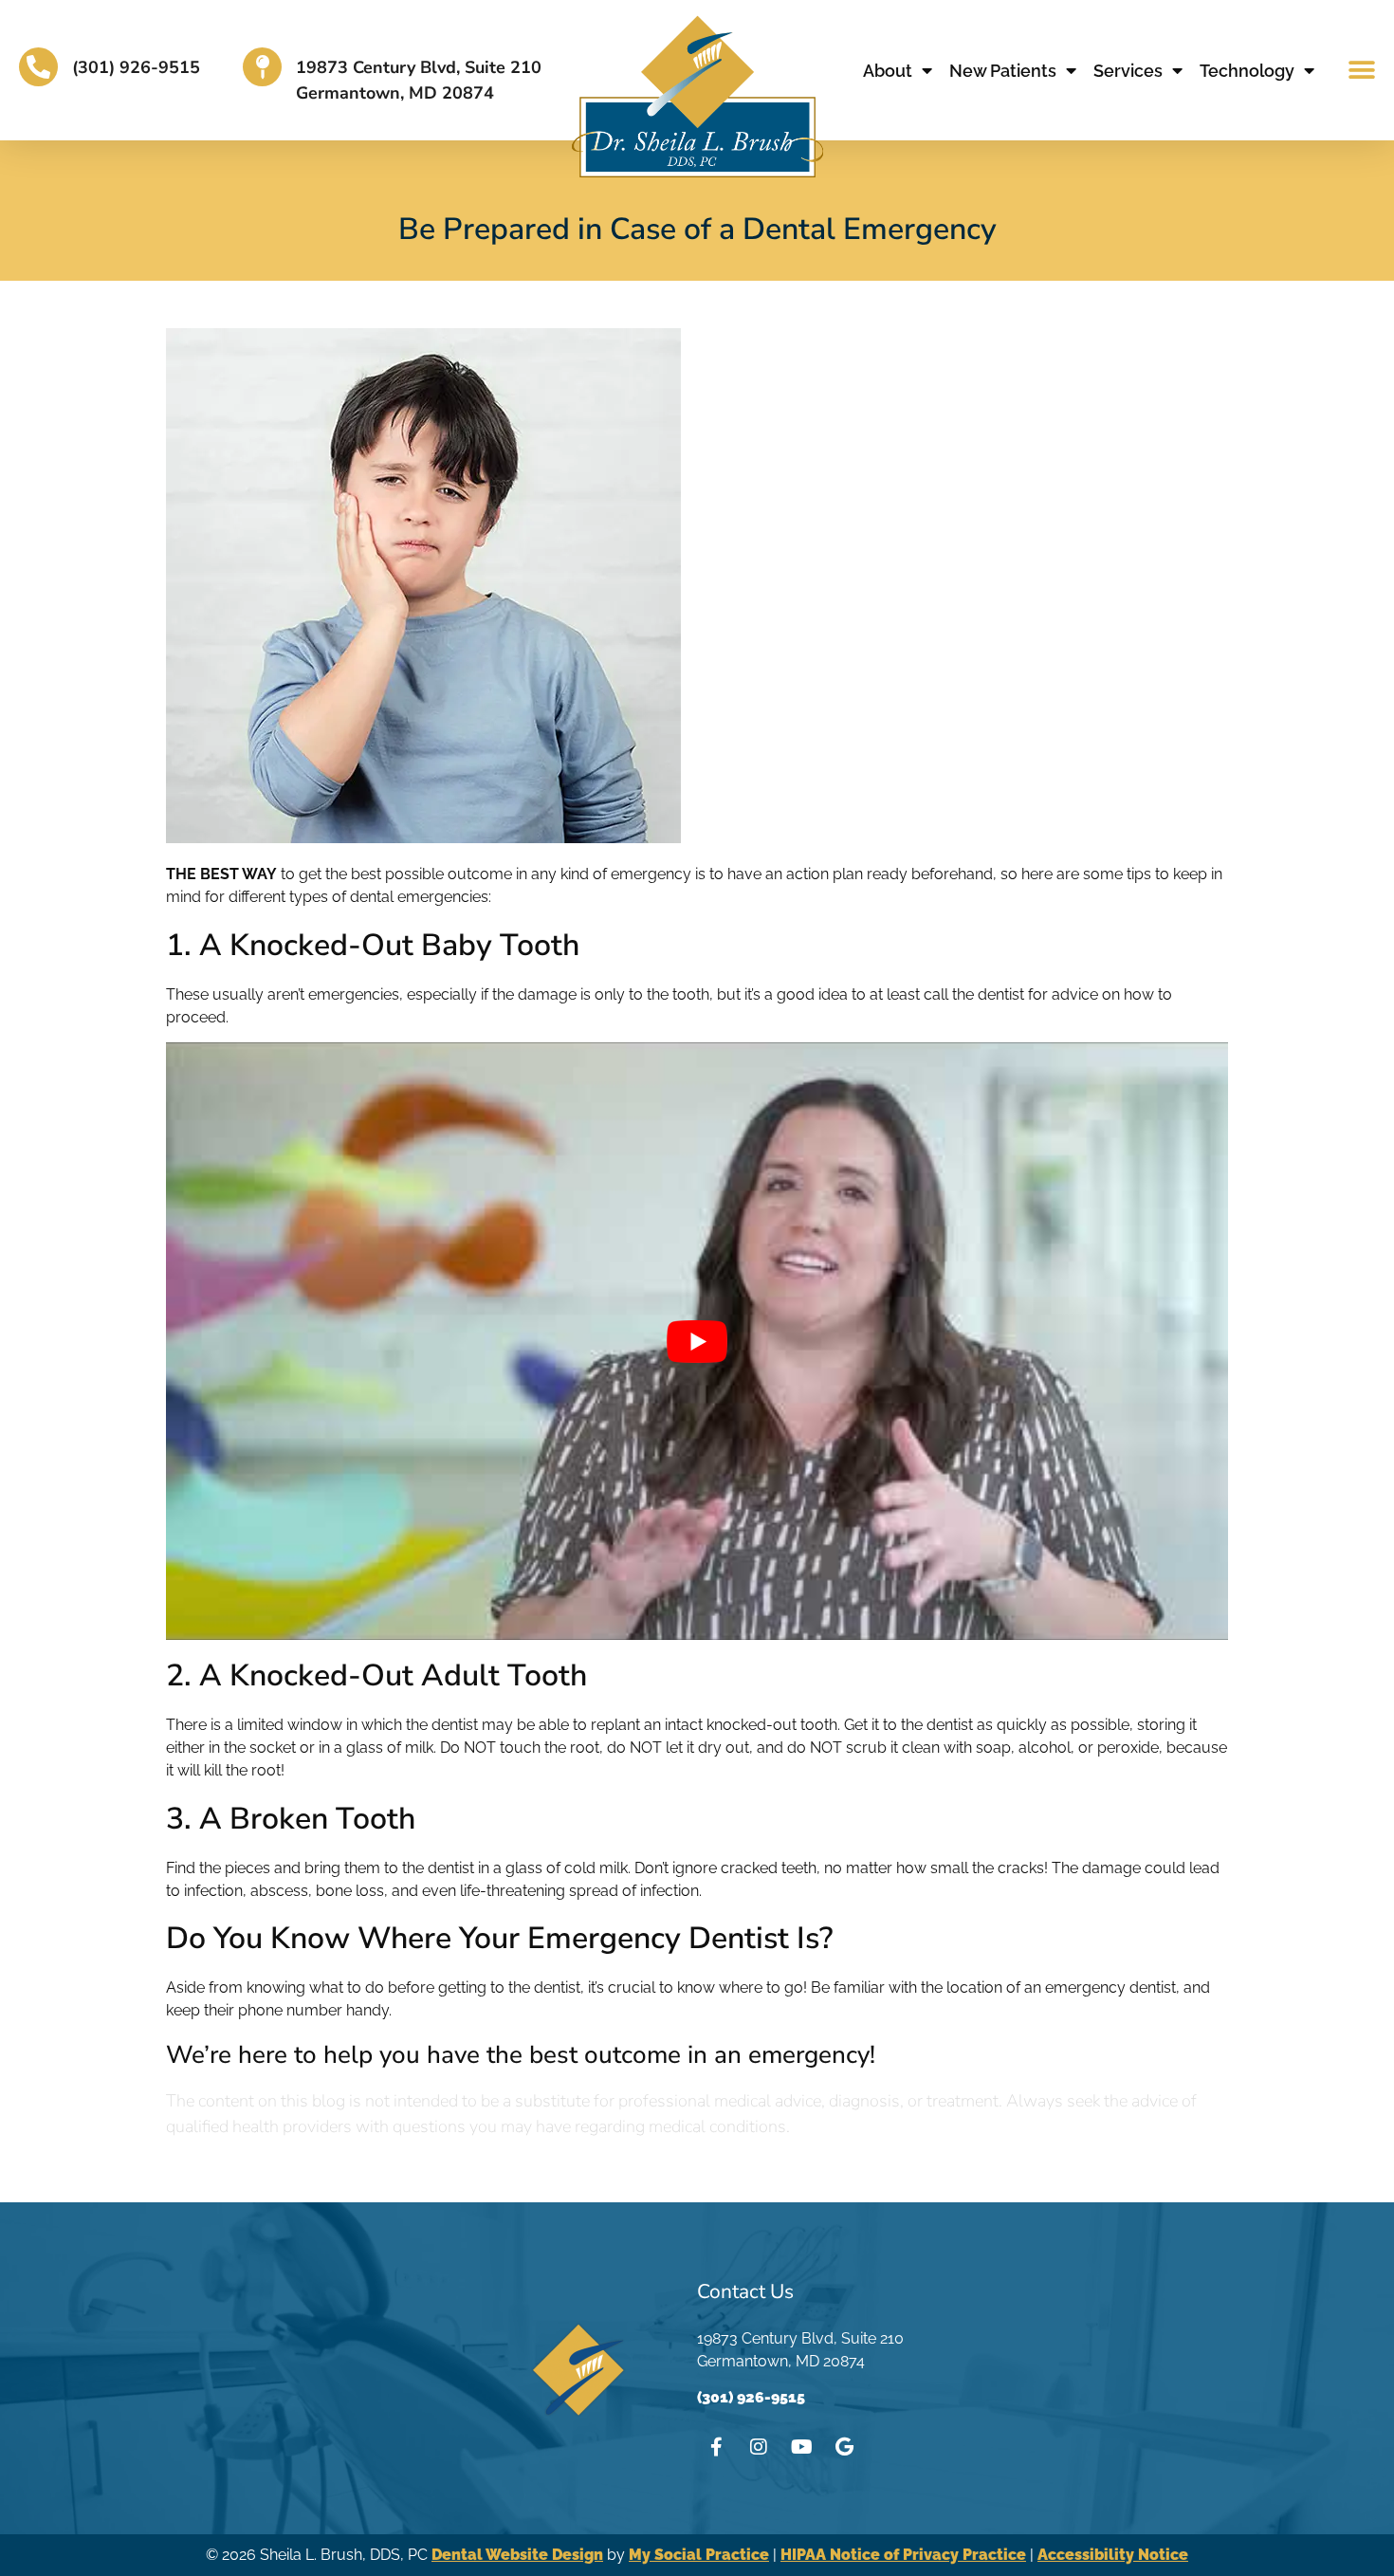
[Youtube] (801, 2447)
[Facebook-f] (716, 2447)
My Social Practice (699, 2555)
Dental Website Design (517, 2555)
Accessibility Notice (1113, 2555)
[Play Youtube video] (697, 1341)
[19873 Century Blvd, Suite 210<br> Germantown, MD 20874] (262, 67)
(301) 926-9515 (136, 67)
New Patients (1003, 71)
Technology (1247, 71)
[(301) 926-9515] (38, 67)
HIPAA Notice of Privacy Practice (903, 2555)
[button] (1362, 71)
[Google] (844, 2447)
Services (1128, 71)
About (888, 71)
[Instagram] (759, 2447)
